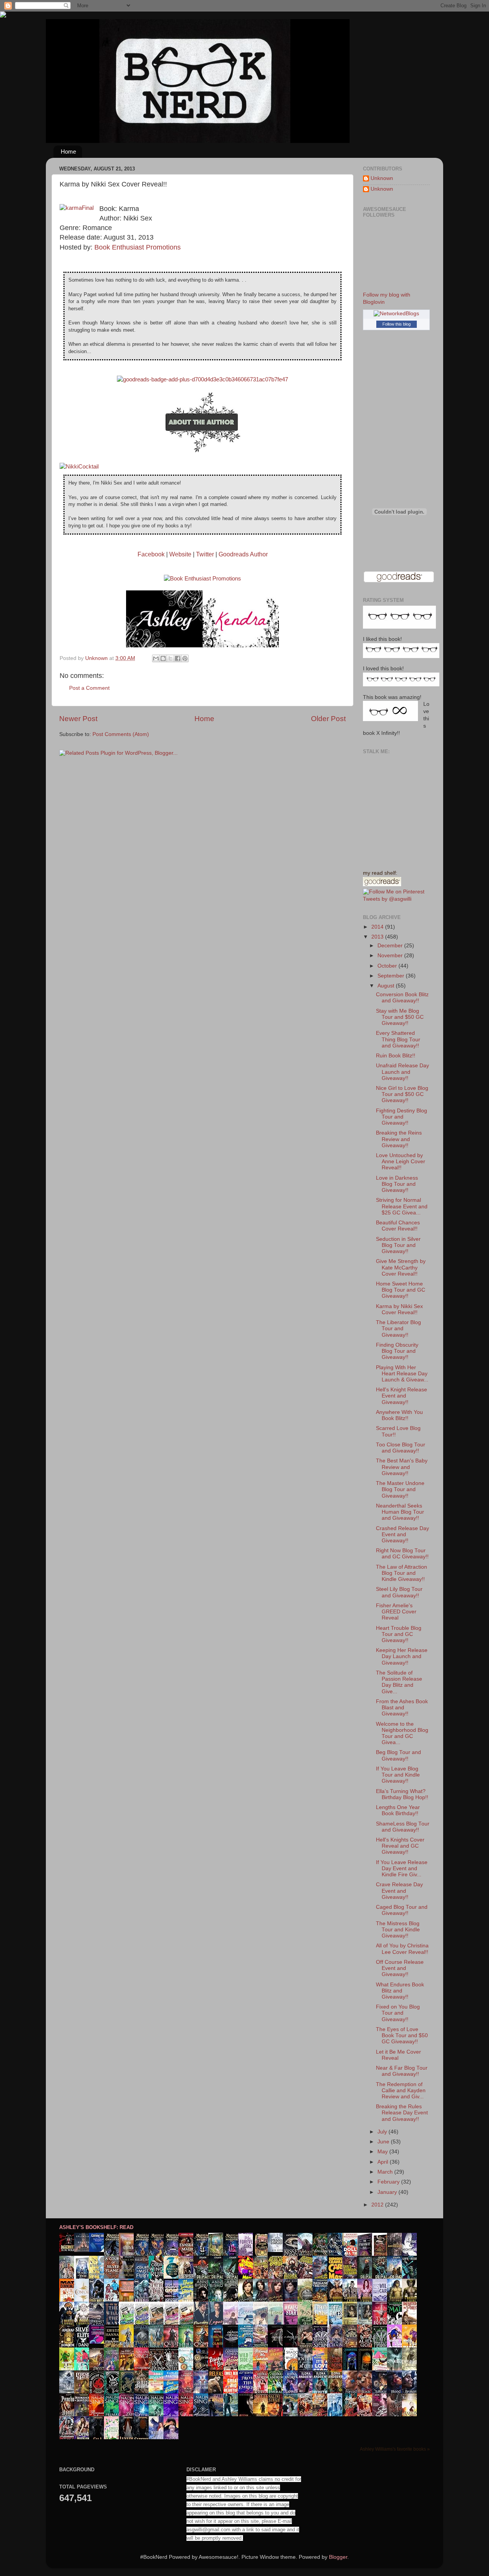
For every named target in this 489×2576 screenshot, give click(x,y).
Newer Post (78, 719)
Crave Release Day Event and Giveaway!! (399, 1891)
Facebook (151, 554)
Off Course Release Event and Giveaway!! (400, 1968)
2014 (378, 927)
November (391, 956)
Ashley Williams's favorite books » (395, 2449)
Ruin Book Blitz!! (396, 1056)
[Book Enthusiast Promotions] (202, 579)
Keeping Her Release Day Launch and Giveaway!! (402, 1656)
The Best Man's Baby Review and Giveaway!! (402, 1467)
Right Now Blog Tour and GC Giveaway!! (402, 1554)
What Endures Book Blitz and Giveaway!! (400, 1991)
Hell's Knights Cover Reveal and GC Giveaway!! (400, 1846)
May (383, 2152)
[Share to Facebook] (178, 658)
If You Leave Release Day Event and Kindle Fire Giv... (402, 1868)
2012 (378, 2205)
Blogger (338, 2557)
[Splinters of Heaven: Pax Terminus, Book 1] (84, 2250)
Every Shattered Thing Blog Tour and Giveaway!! (398, 1039)
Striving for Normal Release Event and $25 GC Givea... (402, 1206)
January (388, 2192)
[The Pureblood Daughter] (99, 2250)
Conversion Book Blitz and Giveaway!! (402, 998)
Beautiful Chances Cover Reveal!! (398, 1226)
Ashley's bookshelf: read (96, 2227)
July (383, 2132)
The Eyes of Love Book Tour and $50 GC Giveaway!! (402, 2035)
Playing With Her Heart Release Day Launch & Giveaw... (402, 1374)
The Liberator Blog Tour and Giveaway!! (398, 1329)
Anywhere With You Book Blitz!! (399, 1415)
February (389, 2182)
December (391, 946)
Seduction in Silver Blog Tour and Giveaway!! (398, 1245)
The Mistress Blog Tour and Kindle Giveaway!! (398, 1930)
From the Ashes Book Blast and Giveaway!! (402, 1708)
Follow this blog (397, 324)
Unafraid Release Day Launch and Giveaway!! (402, 1072)
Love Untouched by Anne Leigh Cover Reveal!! (401, 1162)
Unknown (382, 178)
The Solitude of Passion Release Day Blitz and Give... (399, 1682)
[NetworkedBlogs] (396, 314)
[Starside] (277, 2250)
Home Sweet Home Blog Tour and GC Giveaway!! (401, 1290)
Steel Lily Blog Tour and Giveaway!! (399, 1592)
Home (68, 152)
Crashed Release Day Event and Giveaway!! (402, 1534)
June (384, 2142)
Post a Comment (89, 688)
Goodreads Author (243, 554)
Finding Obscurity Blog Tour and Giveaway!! (397, 1351)
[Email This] (156, 658)
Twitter (205, 554)
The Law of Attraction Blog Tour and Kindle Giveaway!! (402, 1573)
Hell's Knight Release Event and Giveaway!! (402, 1396)
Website (180, 554)
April (384, 2162)
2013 (378, 937)
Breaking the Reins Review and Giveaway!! (399, 1139)
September (392, 976)
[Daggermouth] (69, 2250)
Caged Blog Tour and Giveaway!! (402, 1910)
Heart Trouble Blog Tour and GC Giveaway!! (399, 1634)
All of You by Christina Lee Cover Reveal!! (402, 1949)
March (386, 2172)
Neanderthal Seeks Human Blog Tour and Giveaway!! (400, 1512)
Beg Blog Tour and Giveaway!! (398, 1755)
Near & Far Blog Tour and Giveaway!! (402, 2071)
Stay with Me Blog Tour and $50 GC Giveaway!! (400, 1017)
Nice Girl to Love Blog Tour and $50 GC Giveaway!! (402, 1094)
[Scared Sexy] (99, 2342)
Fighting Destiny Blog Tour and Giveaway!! (402, 1117)
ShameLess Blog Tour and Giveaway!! (403, 1827)
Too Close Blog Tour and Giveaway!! (401, 1448)
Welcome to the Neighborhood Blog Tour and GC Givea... (402, 1733)
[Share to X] (170, 658)
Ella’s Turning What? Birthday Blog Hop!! (402, 1794)
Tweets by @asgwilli (387, 899)
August (387, 986)
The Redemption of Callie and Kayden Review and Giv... (401, 2090)
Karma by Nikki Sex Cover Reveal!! (399, 1309)
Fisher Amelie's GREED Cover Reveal (396, 1612)
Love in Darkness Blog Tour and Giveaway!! (397, 1184)
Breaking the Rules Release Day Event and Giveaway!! (402, 2113)
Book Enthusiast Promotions (138, 247)
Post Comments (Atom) (121, 734)
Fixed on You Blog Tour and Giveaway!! (398, 2013)
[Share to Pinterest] (185, 658)
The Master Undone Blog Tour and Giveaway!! (400, 1489)
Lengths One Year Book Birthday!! (398, 1810)
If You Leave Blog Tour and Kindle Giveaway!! (398, 1775)
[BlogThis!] (163, 658)
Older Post (328, 719)
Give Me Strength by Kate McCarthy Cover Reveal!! (401, 1267)
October (388, 966)
